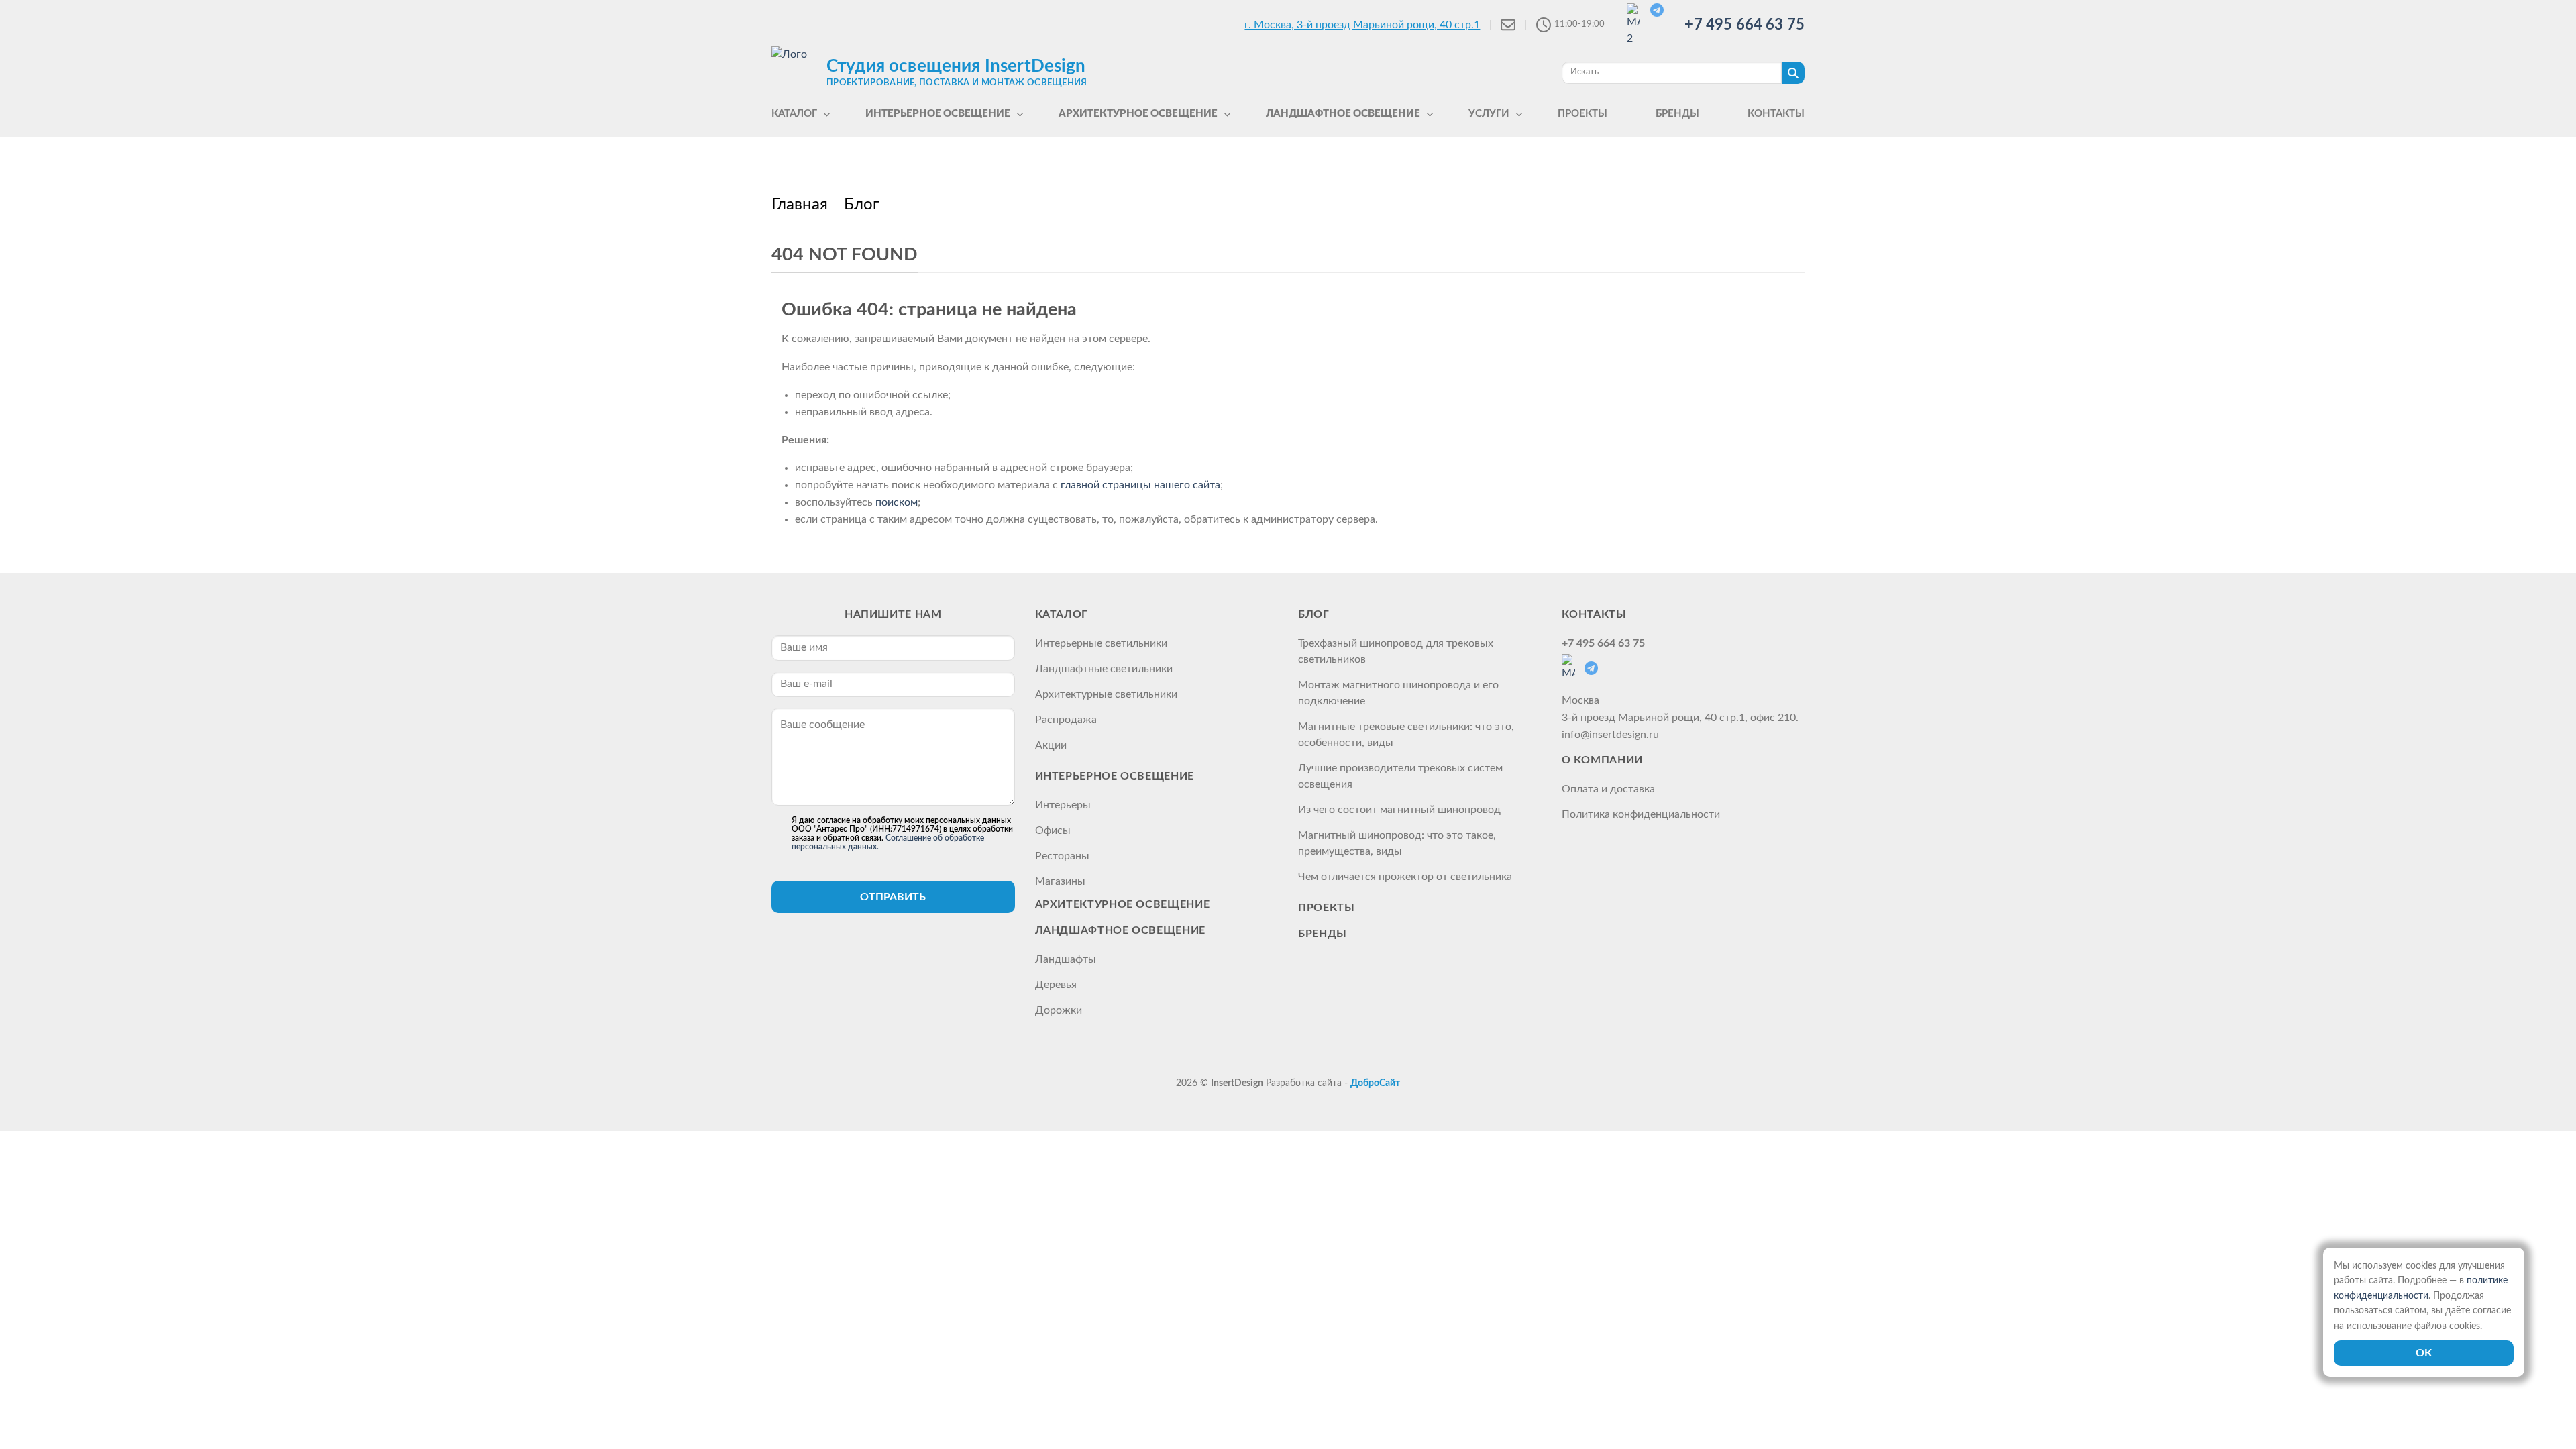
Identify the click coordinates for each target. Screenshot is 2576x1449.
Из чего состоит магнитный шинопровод (1399, 810)
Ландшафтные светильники (1104, 669)
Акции (1051, 745)
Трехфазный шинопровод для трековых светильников (1396, 651)
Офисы (1053, 830)
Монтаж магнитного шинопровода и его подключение (1398, 693)
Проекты (1326, 908)
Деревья (1056, 985)
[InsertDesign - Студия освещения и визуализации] (796, 72)
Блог (1314, 614)
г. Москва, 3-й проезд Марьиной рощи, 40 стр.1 (1362, 25)
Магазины (1060, 881)
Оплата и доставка (1608, 789)
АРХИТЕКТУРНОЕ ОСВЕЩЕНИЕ (1123, 904)
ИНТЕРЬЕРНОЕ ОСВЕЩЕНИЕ (1115, 776)
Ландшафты (1066, 959)
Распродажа (1066, 720)
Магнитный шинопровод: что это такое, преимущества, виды (1397, 843)
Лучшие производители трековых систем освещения (1400, 776)
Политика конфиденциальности (1641, 814)
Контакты (1594, 614)
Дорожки (1059, 1010)
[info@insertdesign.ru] (1508, 25)
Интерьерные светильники (1101, 643)
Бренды (1323, 934)
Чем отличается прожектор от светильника (1405, 877)
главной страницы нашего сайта (1140, 485)
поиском (897, 502)
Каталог (1062, 614)
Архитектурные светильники (1106, 694)
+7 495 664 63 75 (1745, 25)
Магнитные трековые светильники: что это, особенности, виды (1406, 735)
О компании (1602, 760)
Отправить (893, 897)
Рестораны (1062, 856)
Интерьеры (1063, 805)
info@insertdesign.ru (1610, 735)
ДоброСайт (1375, 1083)
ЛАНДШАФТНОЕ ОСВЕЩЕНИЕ (1120, 930)
